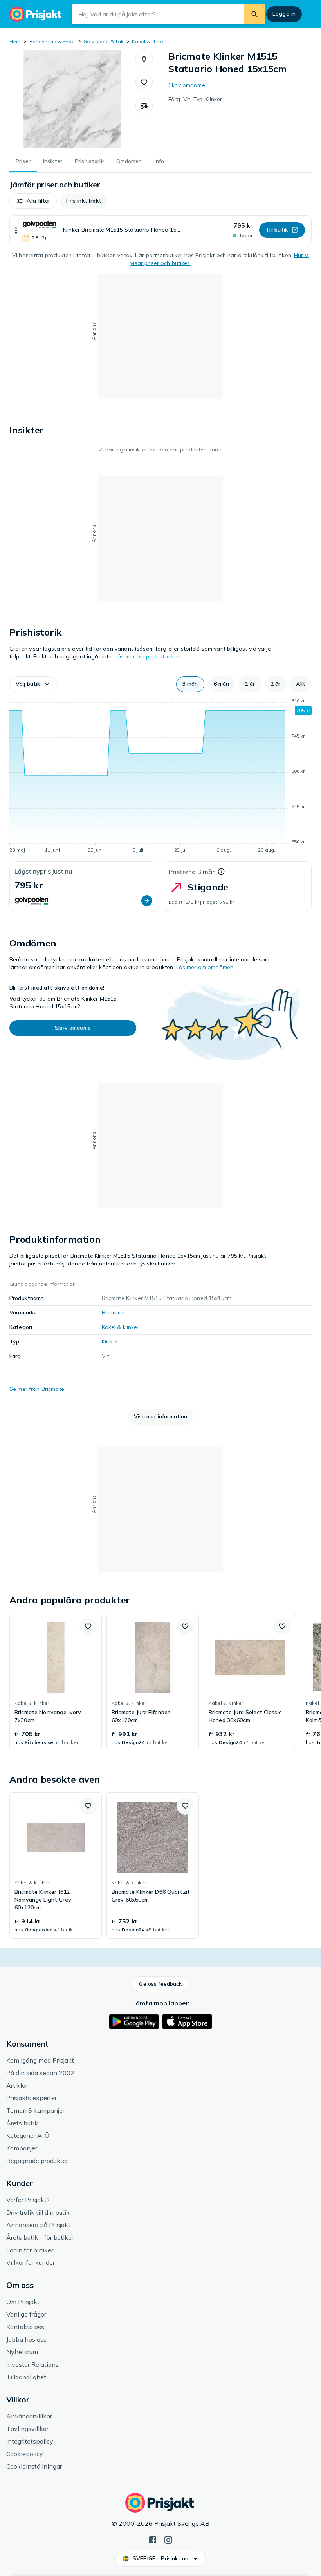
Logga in (284, 14)
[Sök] (254, 14)
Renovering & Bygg (52, 41)
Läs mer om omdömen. (206, 967)
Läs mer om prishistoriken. (148, 656)
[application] (160, 777)
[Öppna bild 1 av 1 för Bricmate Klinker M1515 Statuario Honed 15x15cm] (72, 99)
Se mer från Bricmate (37, 1389)
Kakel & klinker (149, 41)
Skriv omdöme (187, 85)
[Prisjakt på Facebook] (153, 2539)
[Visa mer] (16, 230)
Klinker (110, 1341)
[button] (144, 59)
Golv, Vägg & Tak (103, 41)
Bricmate (113, 1312)
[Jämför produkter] (144, 106)
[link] (56, 1682)
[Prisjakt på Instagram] (168, 2539)
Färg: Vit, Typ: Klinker (195, 99)
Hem (15, 41)
